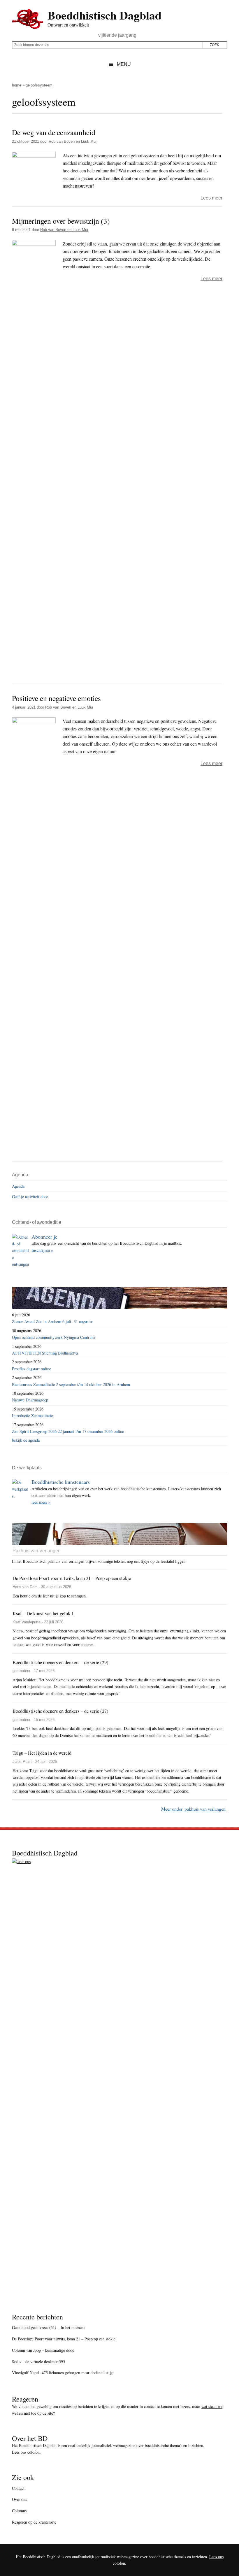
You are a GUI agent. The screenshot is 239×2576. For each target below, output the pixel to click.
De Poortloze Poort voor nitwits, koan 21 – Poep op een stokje (64, 2339)
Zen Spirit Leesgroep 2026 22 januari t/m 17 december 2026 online (68, 1431)
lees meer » (41, 1502)
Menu (124, 64)
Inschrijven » (42, 1250)
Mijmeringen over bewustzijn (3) (61, 221)
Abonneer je (44, 1237)
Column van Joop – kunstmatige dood (43, 2350)
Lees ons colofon (26, 2452)
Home (17, 85)
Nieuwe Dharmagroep (30, 1400)
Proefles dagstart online (31, 1369)
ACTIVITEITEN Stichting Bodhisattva (45, 1353)
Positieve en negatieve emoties (56, 698)
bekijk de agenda (26, 1440)
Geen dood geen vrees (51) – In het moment (48, 2327)
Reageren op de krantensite (34, 2522)
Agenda (18, 1186)
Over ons (19, 2499)
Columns (19, 2511)
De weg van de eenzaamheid (54, 132)
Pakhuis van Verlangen (37, 1551)
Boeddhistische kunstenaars (61, 1482)
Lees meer (211, 198)
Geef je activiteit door (30, 1197)
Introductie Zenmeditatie (32, 1416)
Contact (18, 2488)
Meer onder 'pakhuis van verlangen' (194, 1809)
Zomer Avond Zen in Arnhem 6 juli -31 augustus (53, 1321)
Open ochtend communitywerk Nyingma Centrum (53, 1337)
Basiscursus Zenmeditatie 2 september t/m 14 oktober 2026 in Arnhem (71, 1384)
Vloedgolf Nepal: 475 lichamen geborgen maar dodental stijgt (63, 2373)
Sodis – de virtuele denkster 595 (38, 2362)
